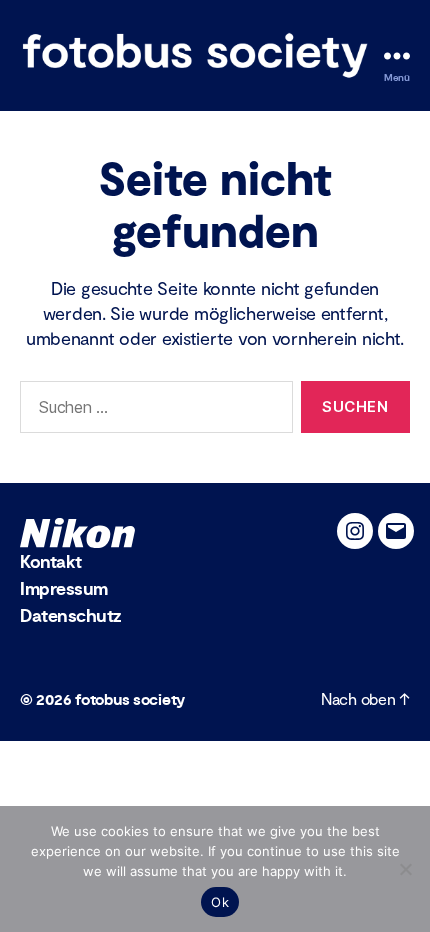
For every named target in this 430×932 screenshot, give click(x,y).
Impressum (64, 589)
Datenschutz (71, 616)
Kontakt (51, 562)
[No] (405, 869)
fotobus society (130, 700)
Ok (220, 902)
